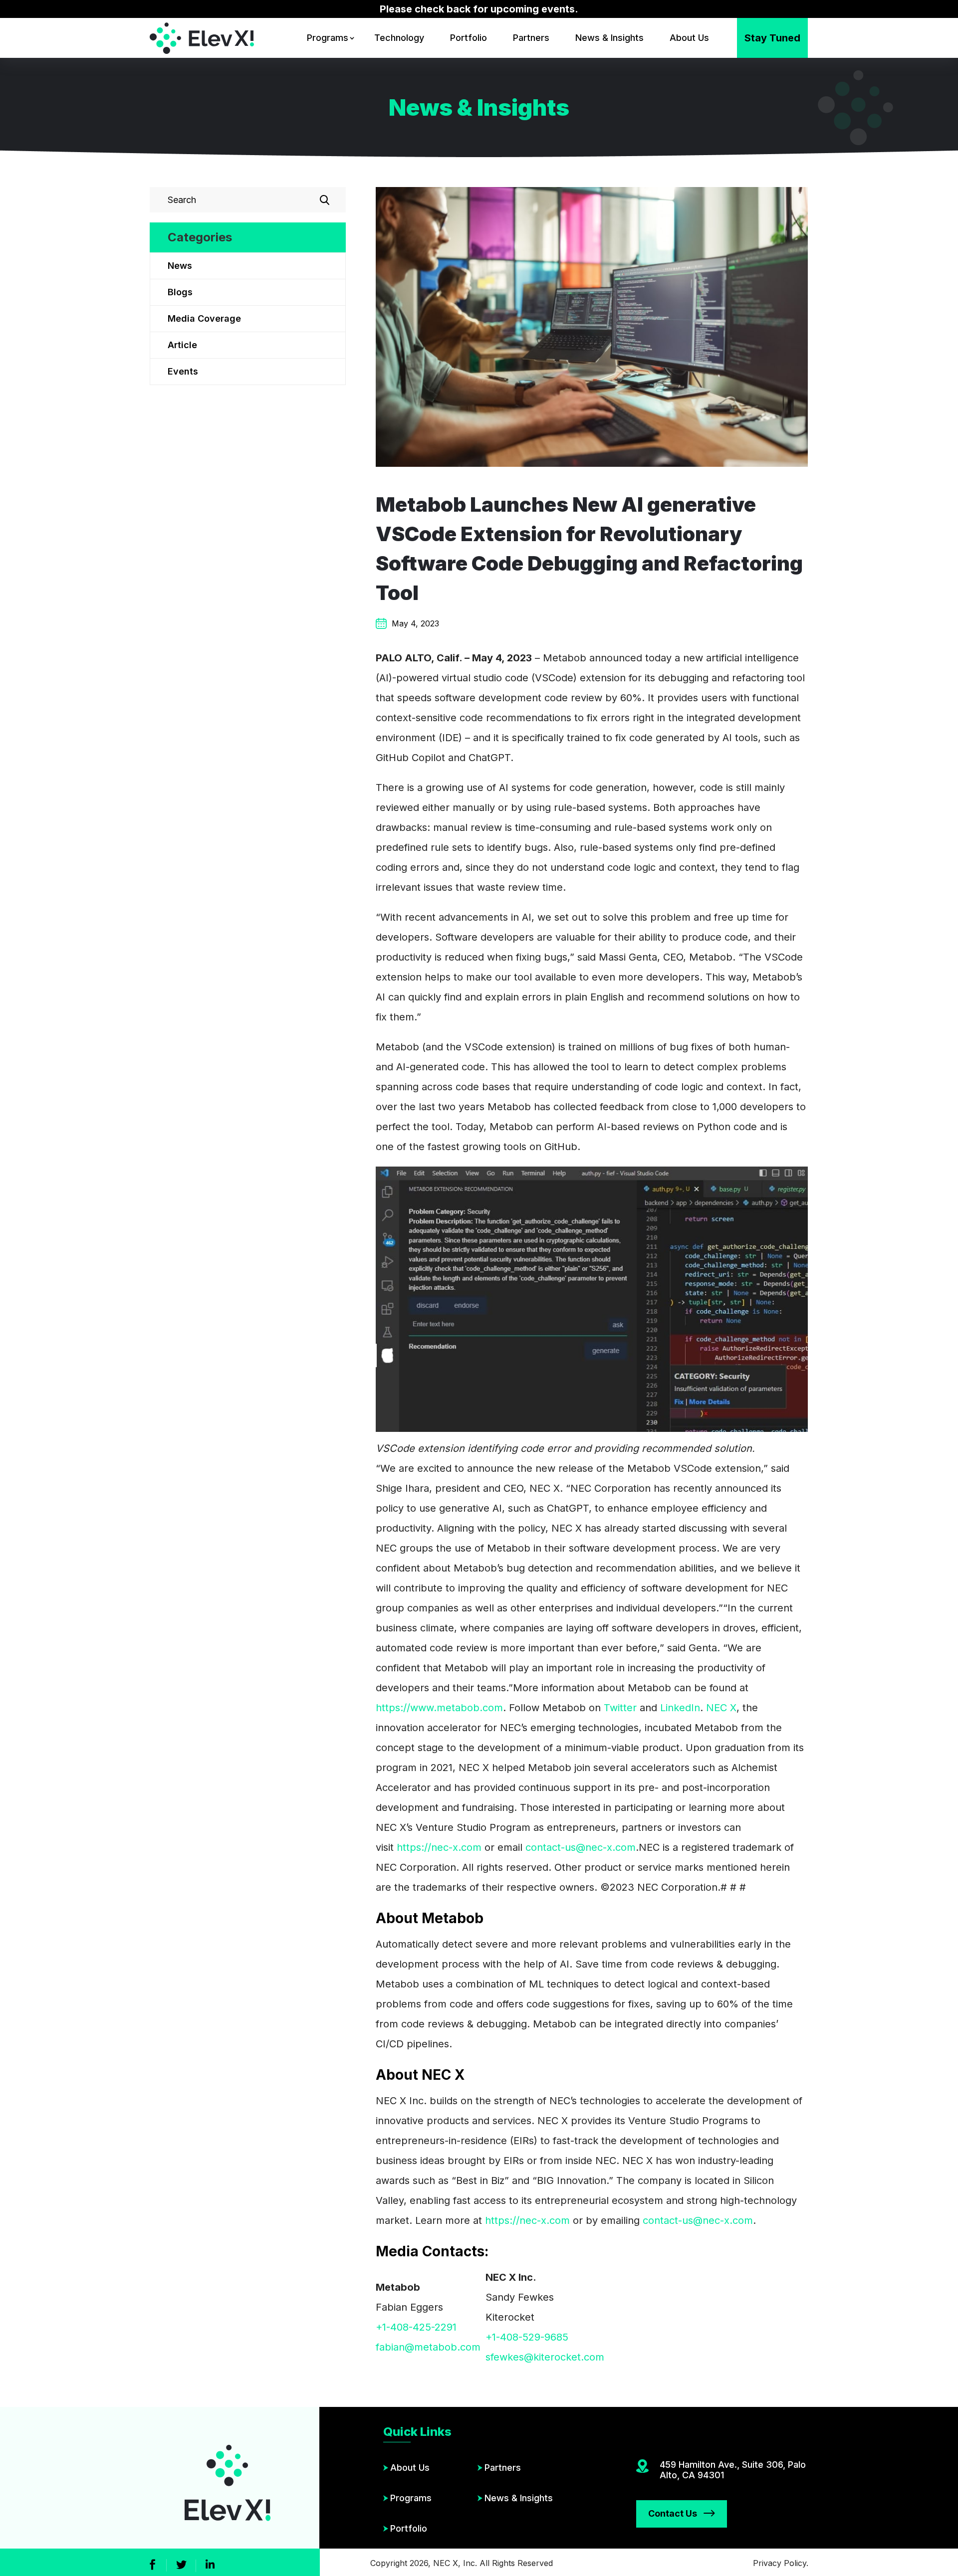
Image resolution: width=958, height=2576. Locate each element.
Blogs (180, 292)
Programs (328, 38)
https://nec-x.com (439, 1847)
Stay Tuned (772, 38)
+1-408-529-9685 (527, 2337)
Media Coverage (204, 318)
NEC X (721, 1708)
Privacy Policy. (781, 2563)
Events (183, 371)
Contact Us (673, 2513)
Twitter (620, 1708)
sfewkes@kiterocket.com (545, 2357)
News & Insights (609, 38)
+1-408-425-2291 (416, 2327)
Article (182, 345)
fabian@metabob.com (428, 2347)
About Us (689, 38)
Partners (531, 38)
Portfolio (469, 38)
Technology (399, 38)
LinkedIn (680, 1708)
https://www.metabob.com (439, 1708)
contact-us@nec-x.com (581, 1847)
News (180, 266)
